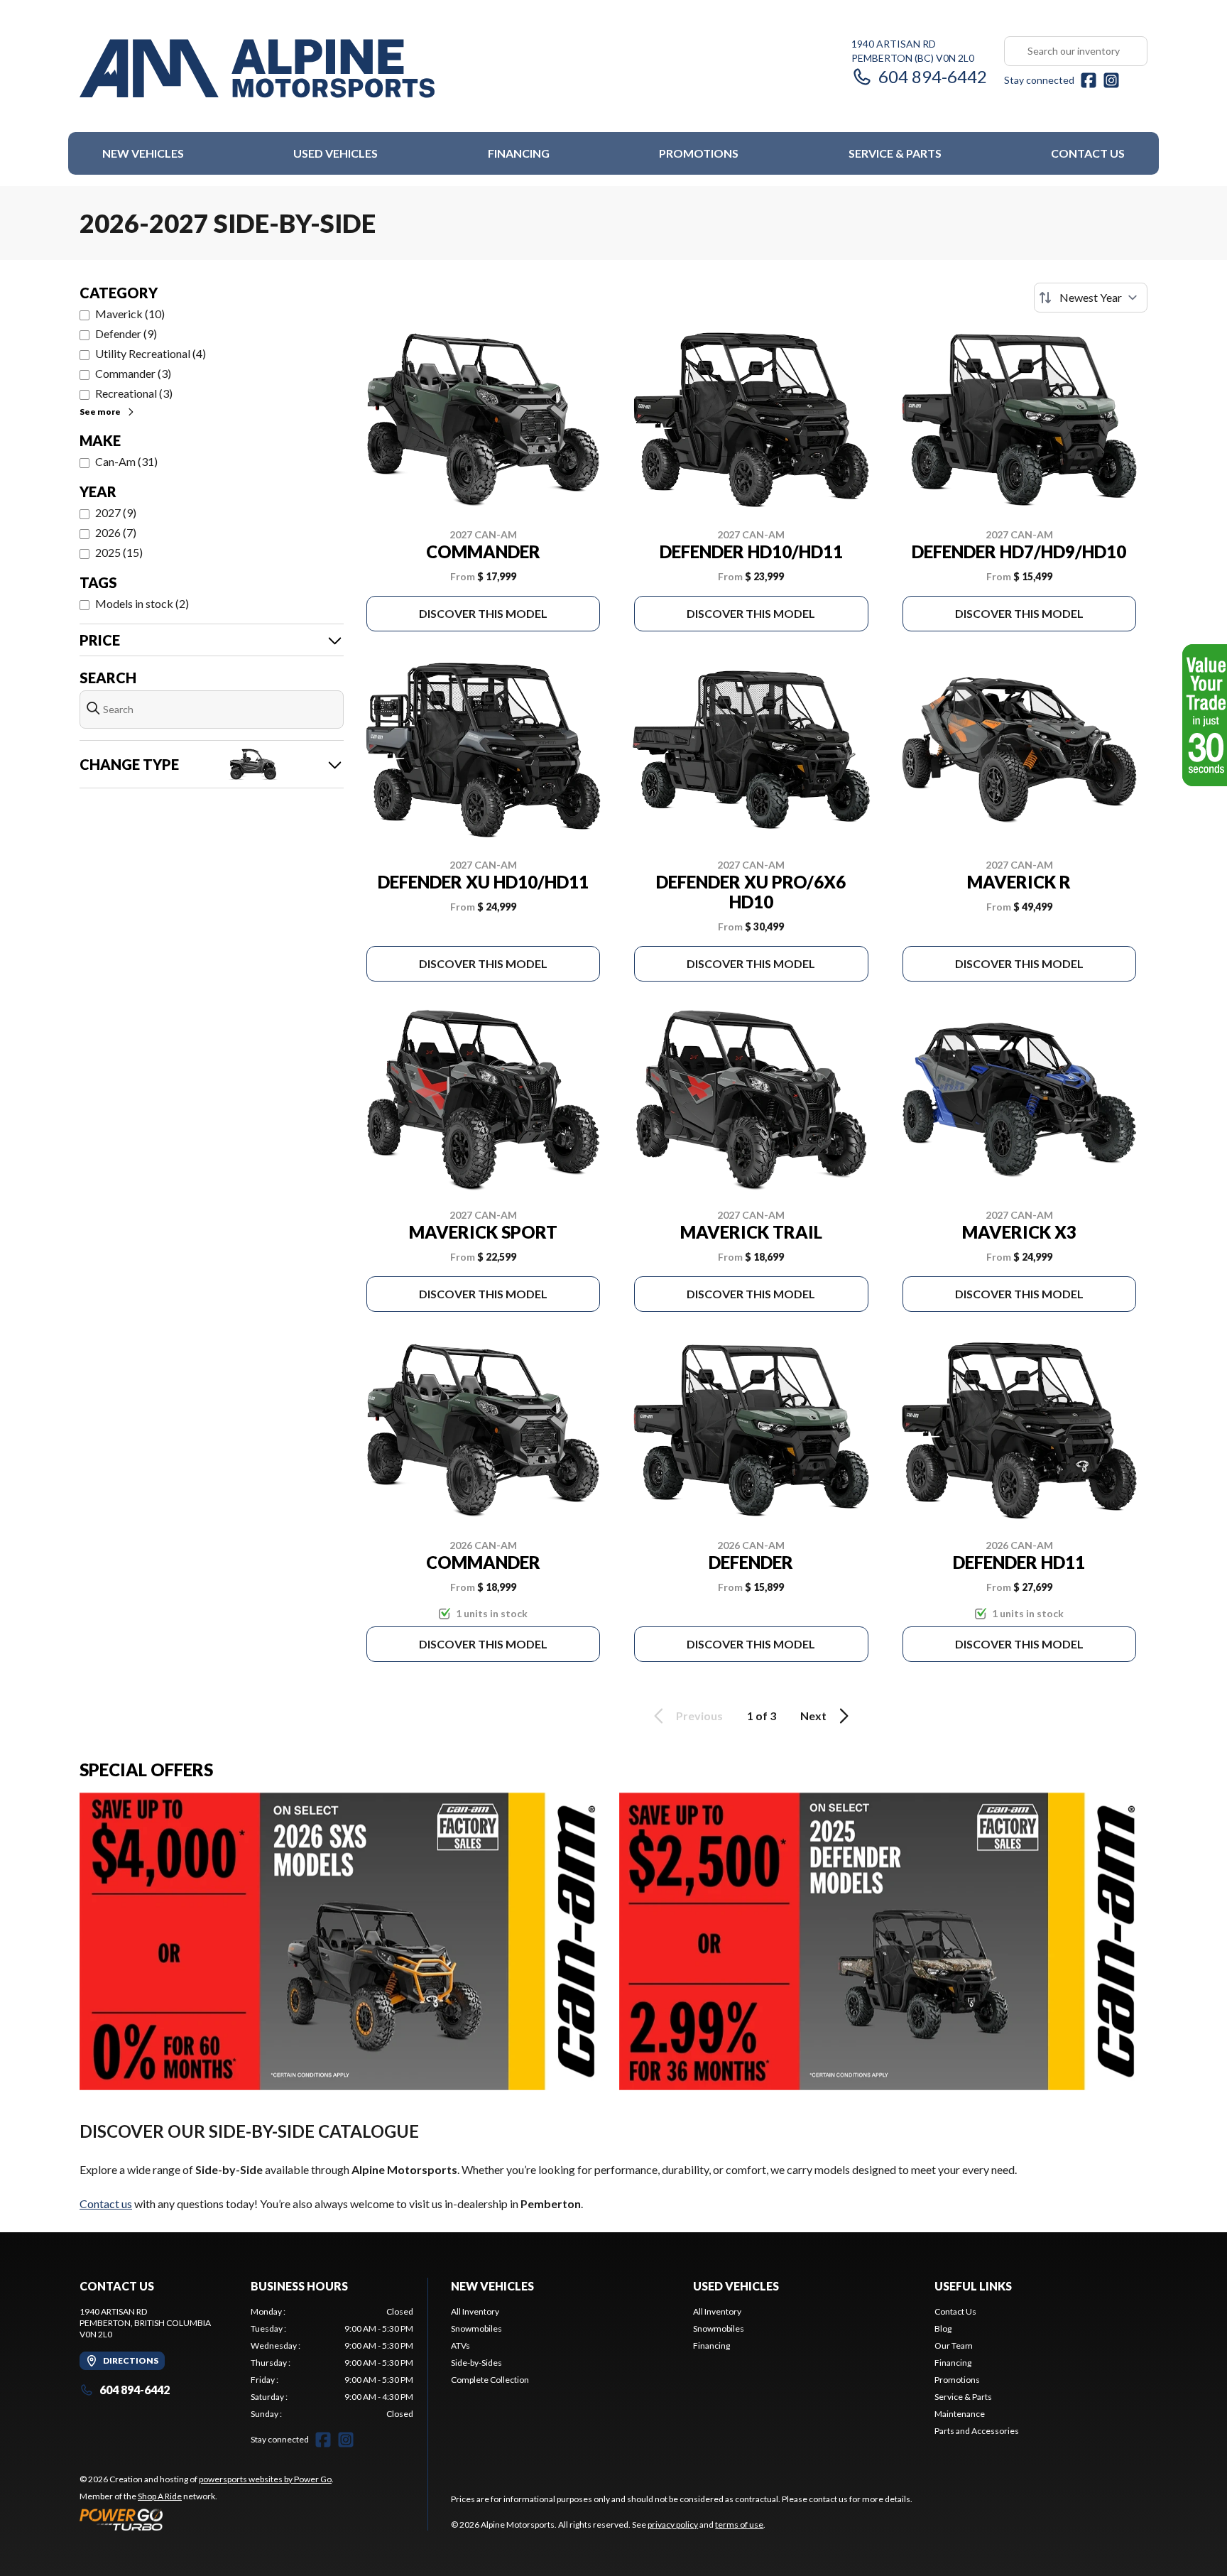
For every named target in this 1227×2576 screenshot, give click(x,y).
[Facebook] (1089, 80)
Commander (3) (133, 373)
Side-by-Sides (476, 2363)
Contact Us (1088, 153)
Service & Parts (895, 153)
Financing (519, 153)
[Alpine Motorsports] (257, 69)
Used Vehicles (336, 153)
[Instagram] (1111, 80)
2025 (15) (119, 552)
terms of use (739, 2525)
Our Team (954, 2346)
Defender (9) (126, 333)
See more (100, 412)
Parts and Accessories (977, 2431)
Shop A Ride (160, 2496)
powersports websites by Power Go (265, 2479)
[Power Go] (207, 2519)
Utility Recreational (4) (151, 353)
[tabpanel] (332, 2363)
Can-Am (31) (126, 461)
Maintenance (960, 2414)
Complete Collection (490, 2380)
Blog (943, 2328)
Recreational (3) (134, 393)
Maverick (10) (130, 314)
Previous (699, 1716)
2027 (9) (116, 512)
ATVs (460, 2346)
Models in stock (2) (142, 603)
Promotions (699, 153)
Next (813, 1716)
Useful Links (973, 2286)
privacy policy (673, 2525)
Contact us (106, 2203)
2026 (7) (116, 532)
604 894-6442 (933, 76)
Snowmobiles (476, 2328)
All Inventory (475, 2311)
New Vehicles (143, 153)
